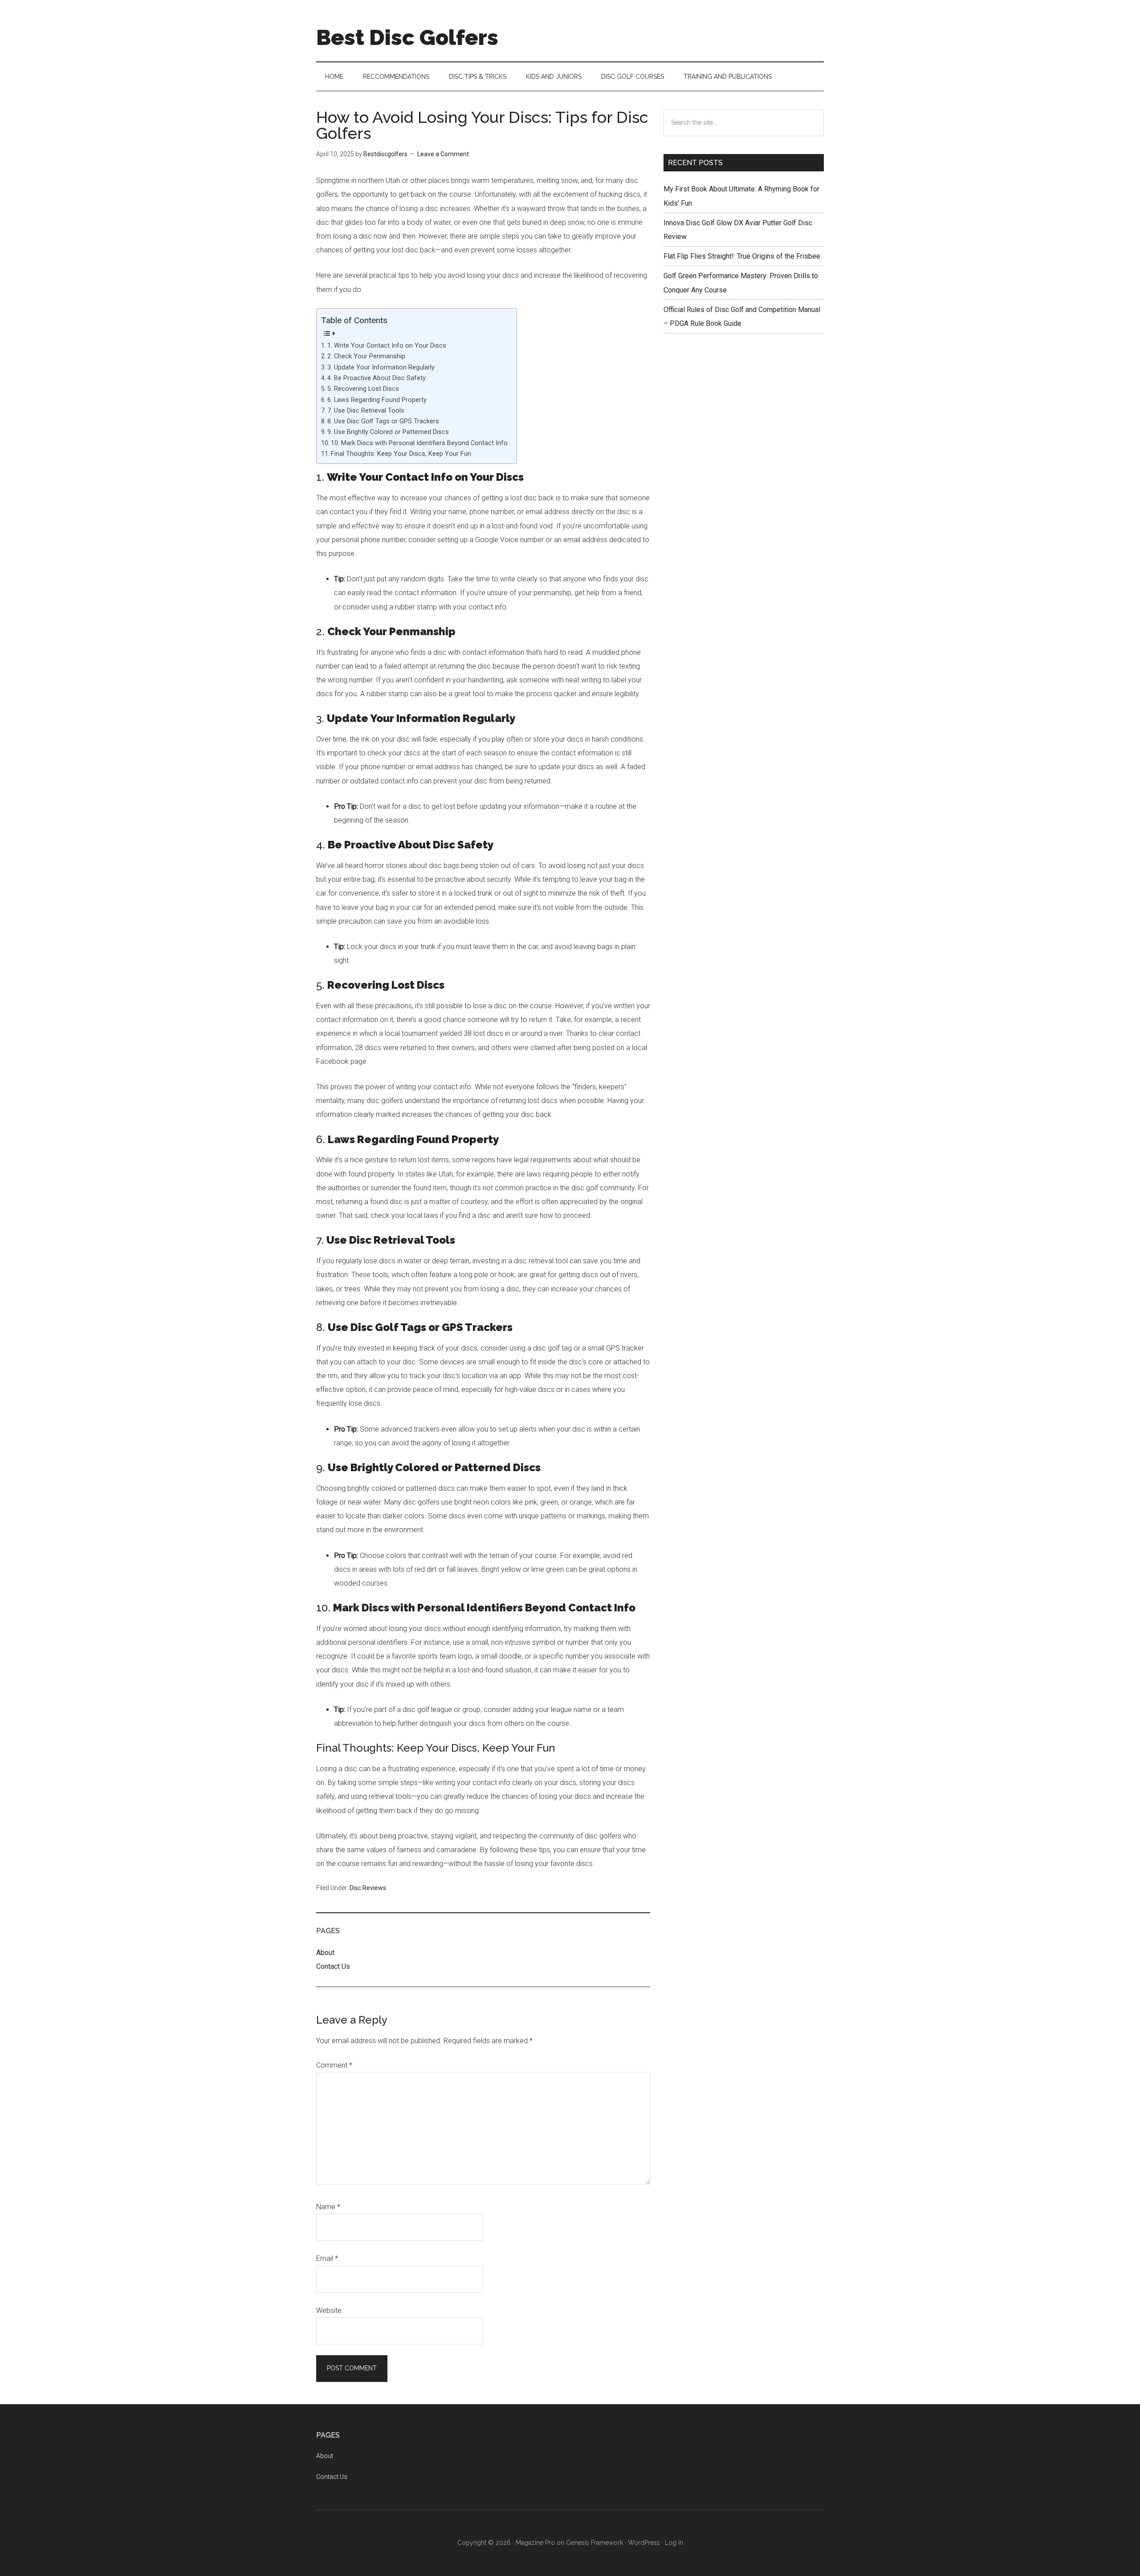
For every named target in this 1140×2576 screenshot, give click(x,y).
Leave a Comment (443, 154)
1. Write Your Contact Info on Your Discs (387, 346)
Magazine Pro (535, 2543)
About (325, 1953)
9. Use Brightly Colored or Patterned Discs (388, 432)
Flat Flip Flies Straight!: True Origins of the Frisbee (742, 256)
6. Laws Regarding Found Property (377, 400)
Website (329, 2310)
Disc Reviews (368, 1888)
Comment (334, 2065)
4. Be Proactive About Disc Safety (377, 378)
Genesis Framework (594, 2543)
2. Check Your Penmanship (366, 356)
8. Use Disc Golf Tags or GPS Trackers (383, 421)
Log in (674, 2543)
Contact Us (333, 1966)
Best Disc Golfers (407, 37)
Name (328, 2207)
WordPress (644, 2543)
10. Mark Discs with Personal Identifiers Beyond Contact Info (419, 443)
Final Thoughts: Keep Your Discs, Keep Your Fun (401, 454)
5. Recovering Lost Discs (363, 389)
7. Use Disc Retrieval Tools (366, 411)
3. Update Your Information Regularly (381, 367)
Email (327, 2258)
